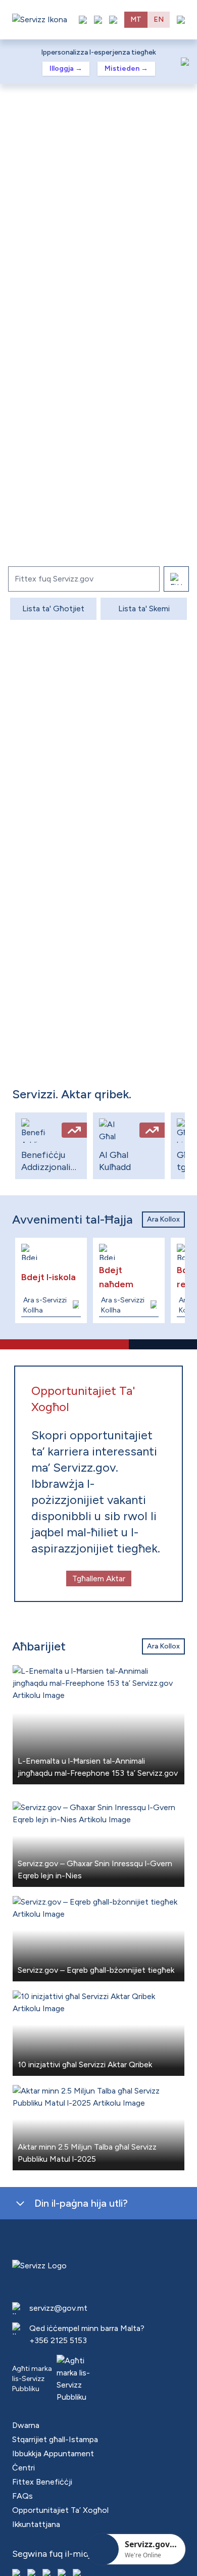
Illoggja (66, 68)
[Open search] (113, 20)
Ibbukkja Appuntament (53, 2453)
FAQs (22, 2496)
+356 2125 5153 (58, 2340)
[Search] (176, 579)
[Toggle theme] (98, 20)
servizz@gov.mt (58, 2308)
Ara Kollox (163, 1219)
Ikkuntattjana (36, 2524)
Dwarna (26, 2425)
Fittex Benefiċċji (42, 2482)
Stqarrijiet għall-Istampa (55, 2439)
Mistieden (126, 68)
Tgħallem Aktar (99, 1578)
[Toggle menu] (181, 20)
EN (159, 19)
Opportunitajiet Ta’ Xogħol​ (60, 2510)
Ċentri (23, 2468)
